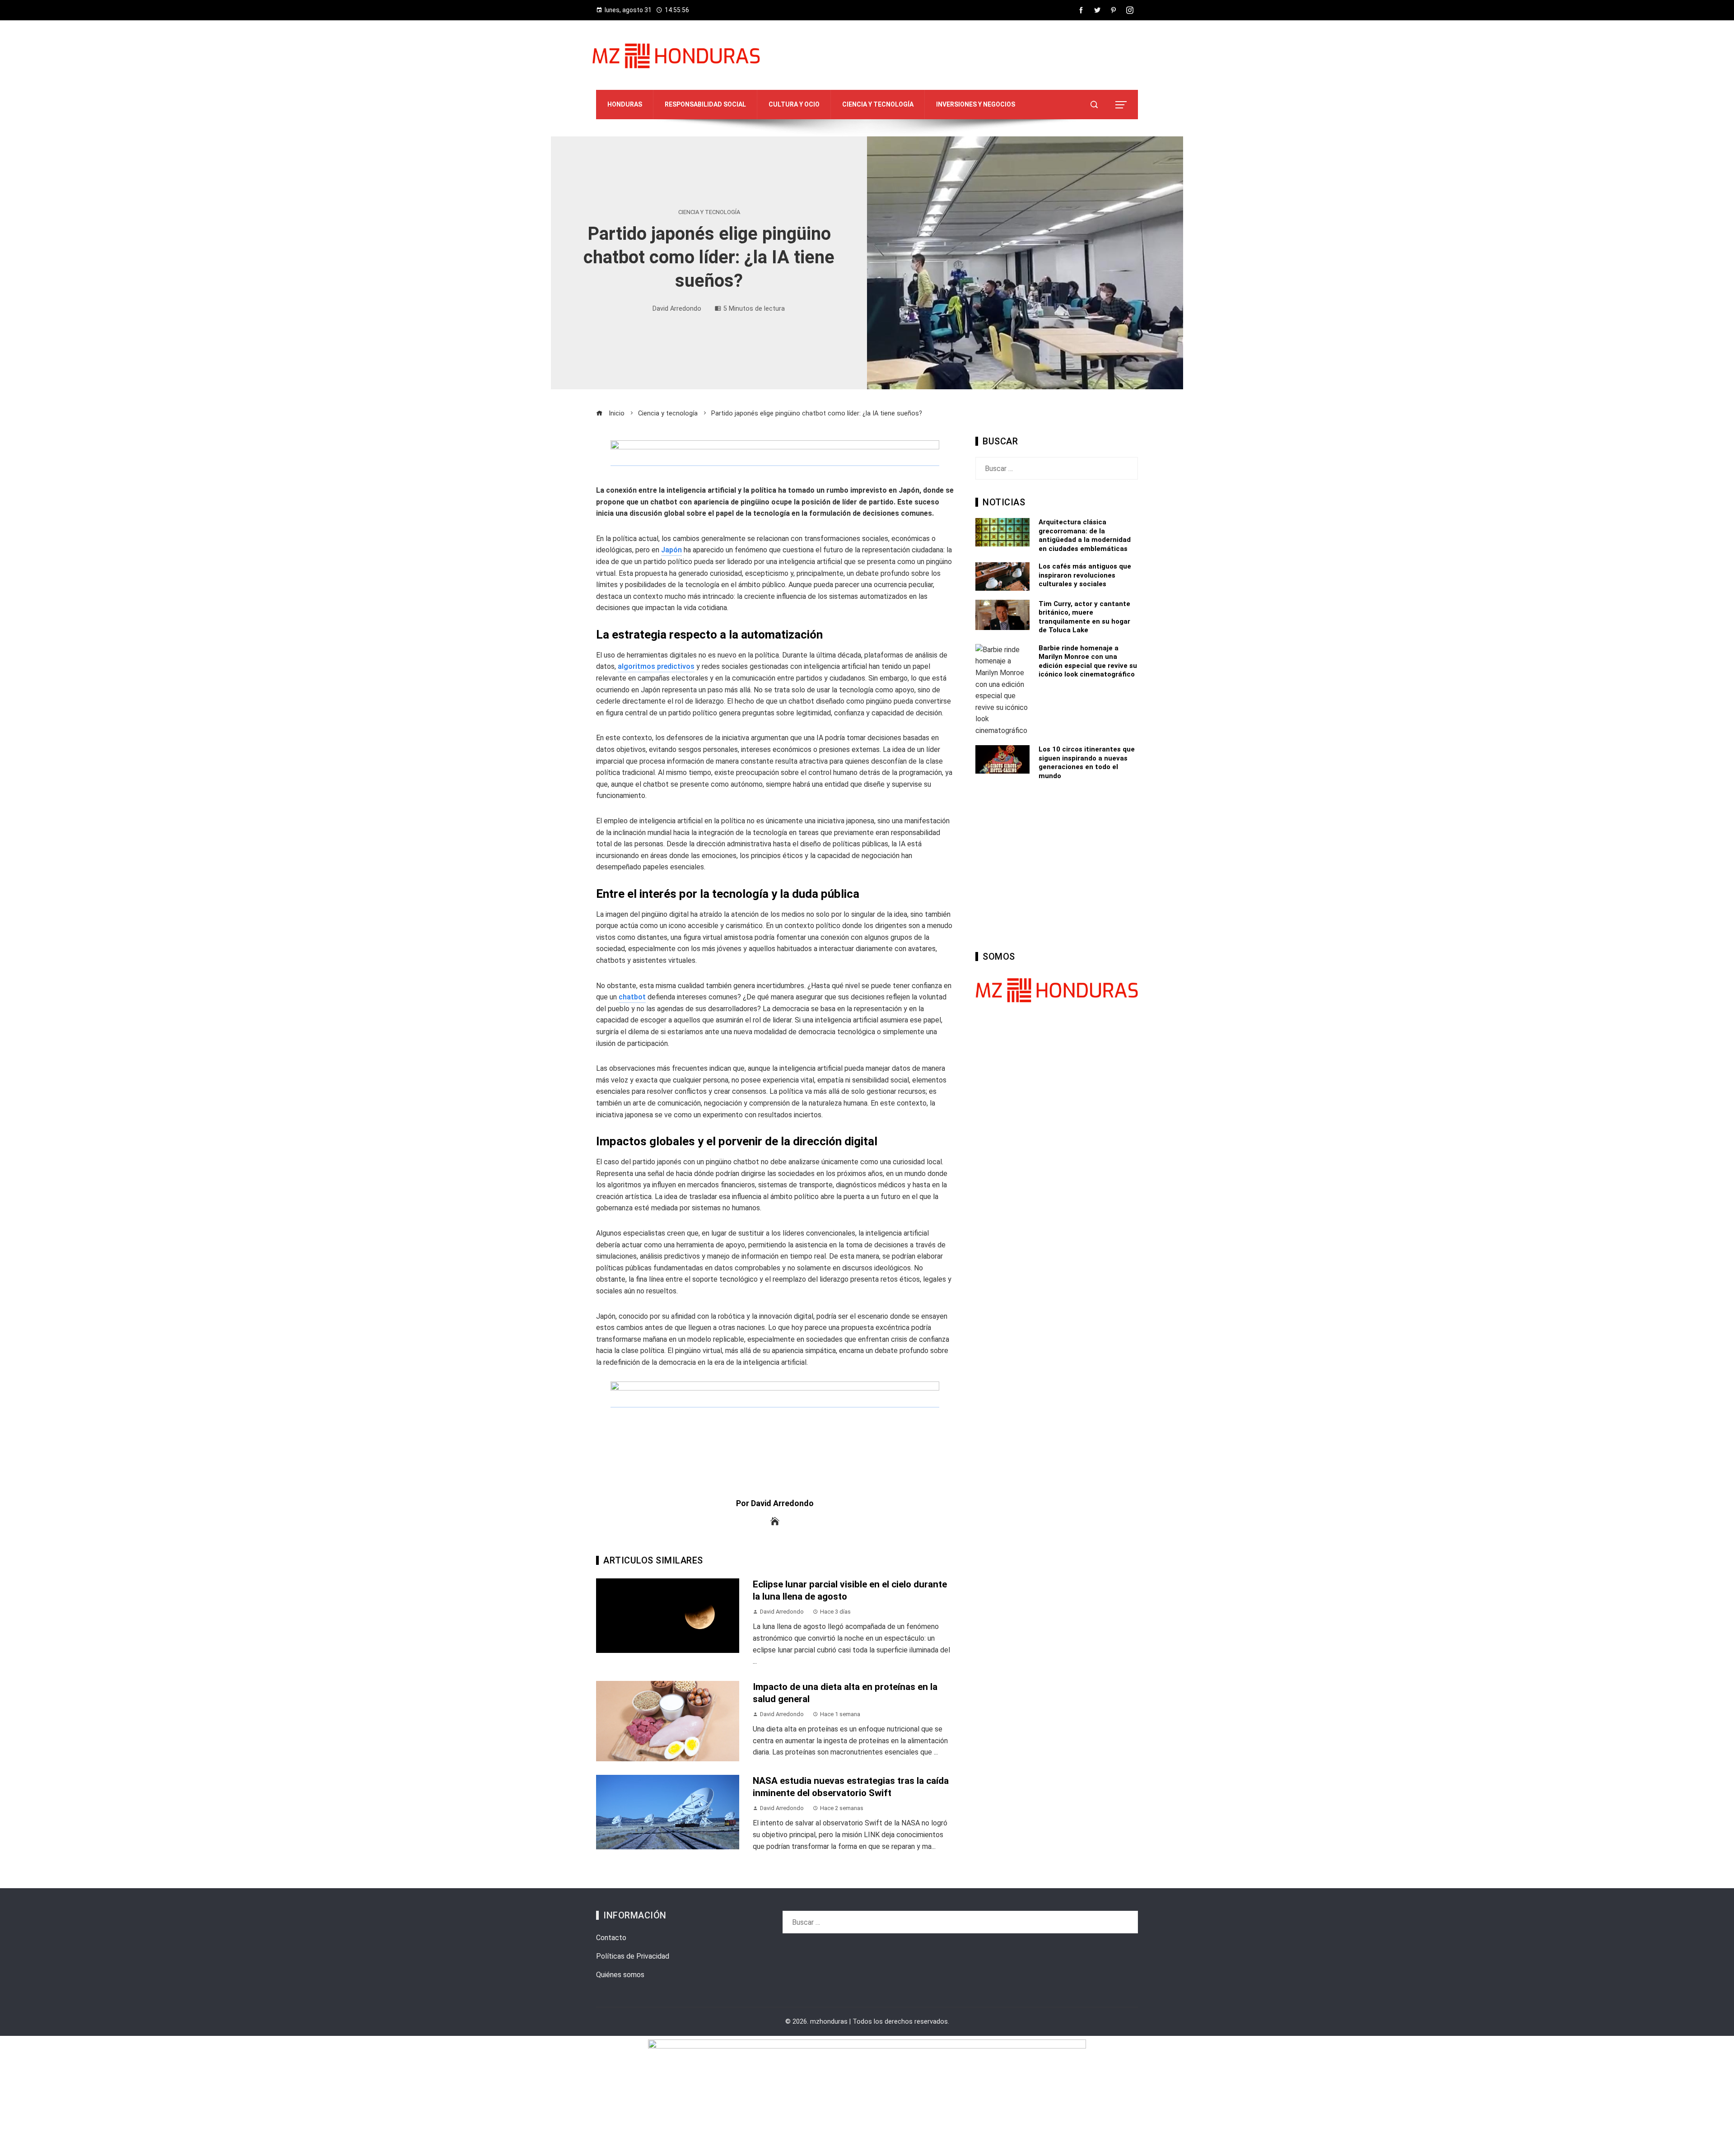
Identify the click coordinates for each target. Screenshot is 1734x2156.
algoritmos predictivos (656, 666)
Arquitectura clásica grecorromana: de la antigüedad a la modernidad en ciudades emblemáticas (1085, 535)
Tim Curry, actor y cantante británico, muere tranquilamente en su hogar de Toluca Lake (1084, 617)
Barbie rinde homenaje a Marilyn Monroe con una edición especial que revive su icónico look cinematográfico (1088, 661)
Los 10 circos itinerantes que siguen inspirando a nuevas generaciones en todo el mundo (1087, 763)
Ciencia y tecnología (709, 212)
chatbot (632, 997)
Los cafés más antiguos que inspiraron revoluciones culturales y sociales (1085, 575)
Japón (671, 550)
